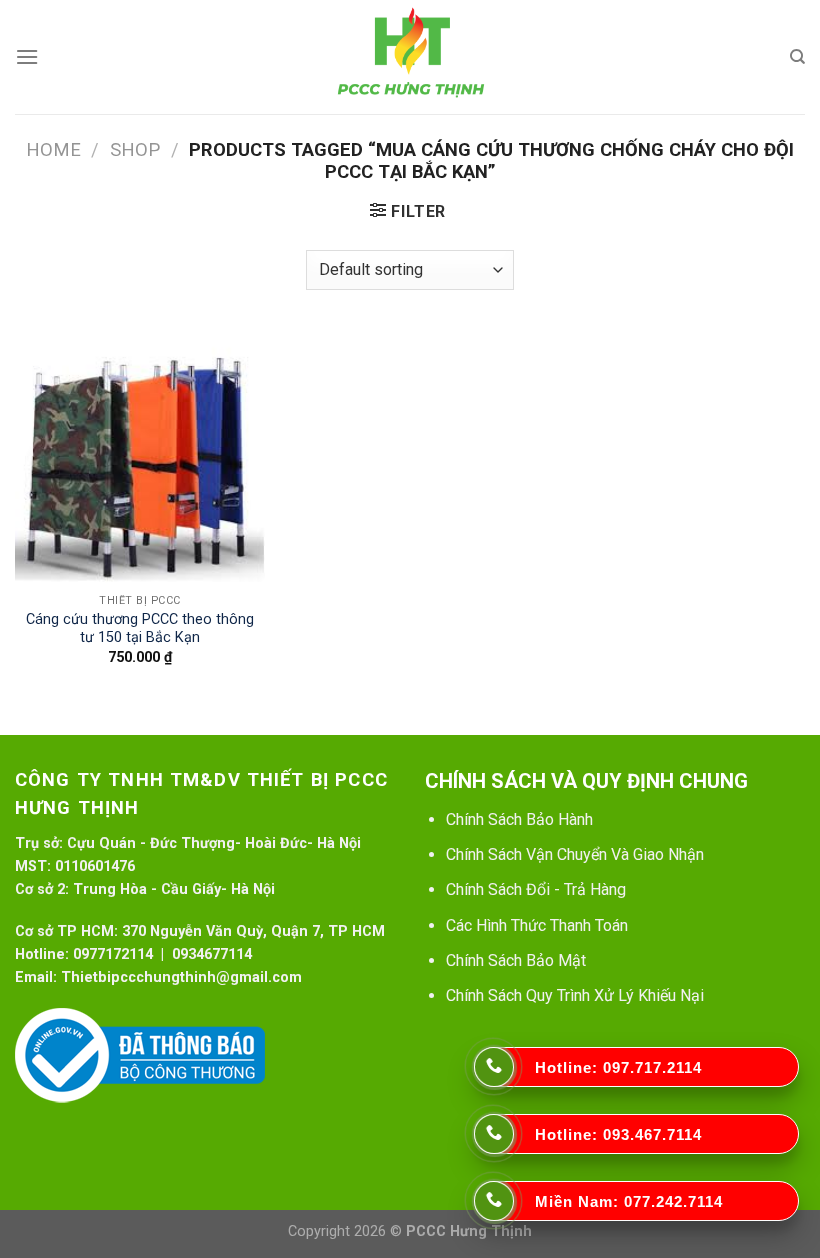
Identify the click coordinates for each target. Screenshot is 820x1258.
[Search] (797, 57)
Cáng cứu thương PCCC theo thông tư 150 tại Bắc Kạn (140, 629)
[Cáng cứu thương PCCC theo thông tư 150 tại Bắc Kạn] (140, 457)
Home (53, 149)
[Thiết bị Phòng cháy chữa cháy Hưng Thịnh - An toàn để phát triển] (410, 57)
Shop (135, 149)
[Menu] (27, 56)
